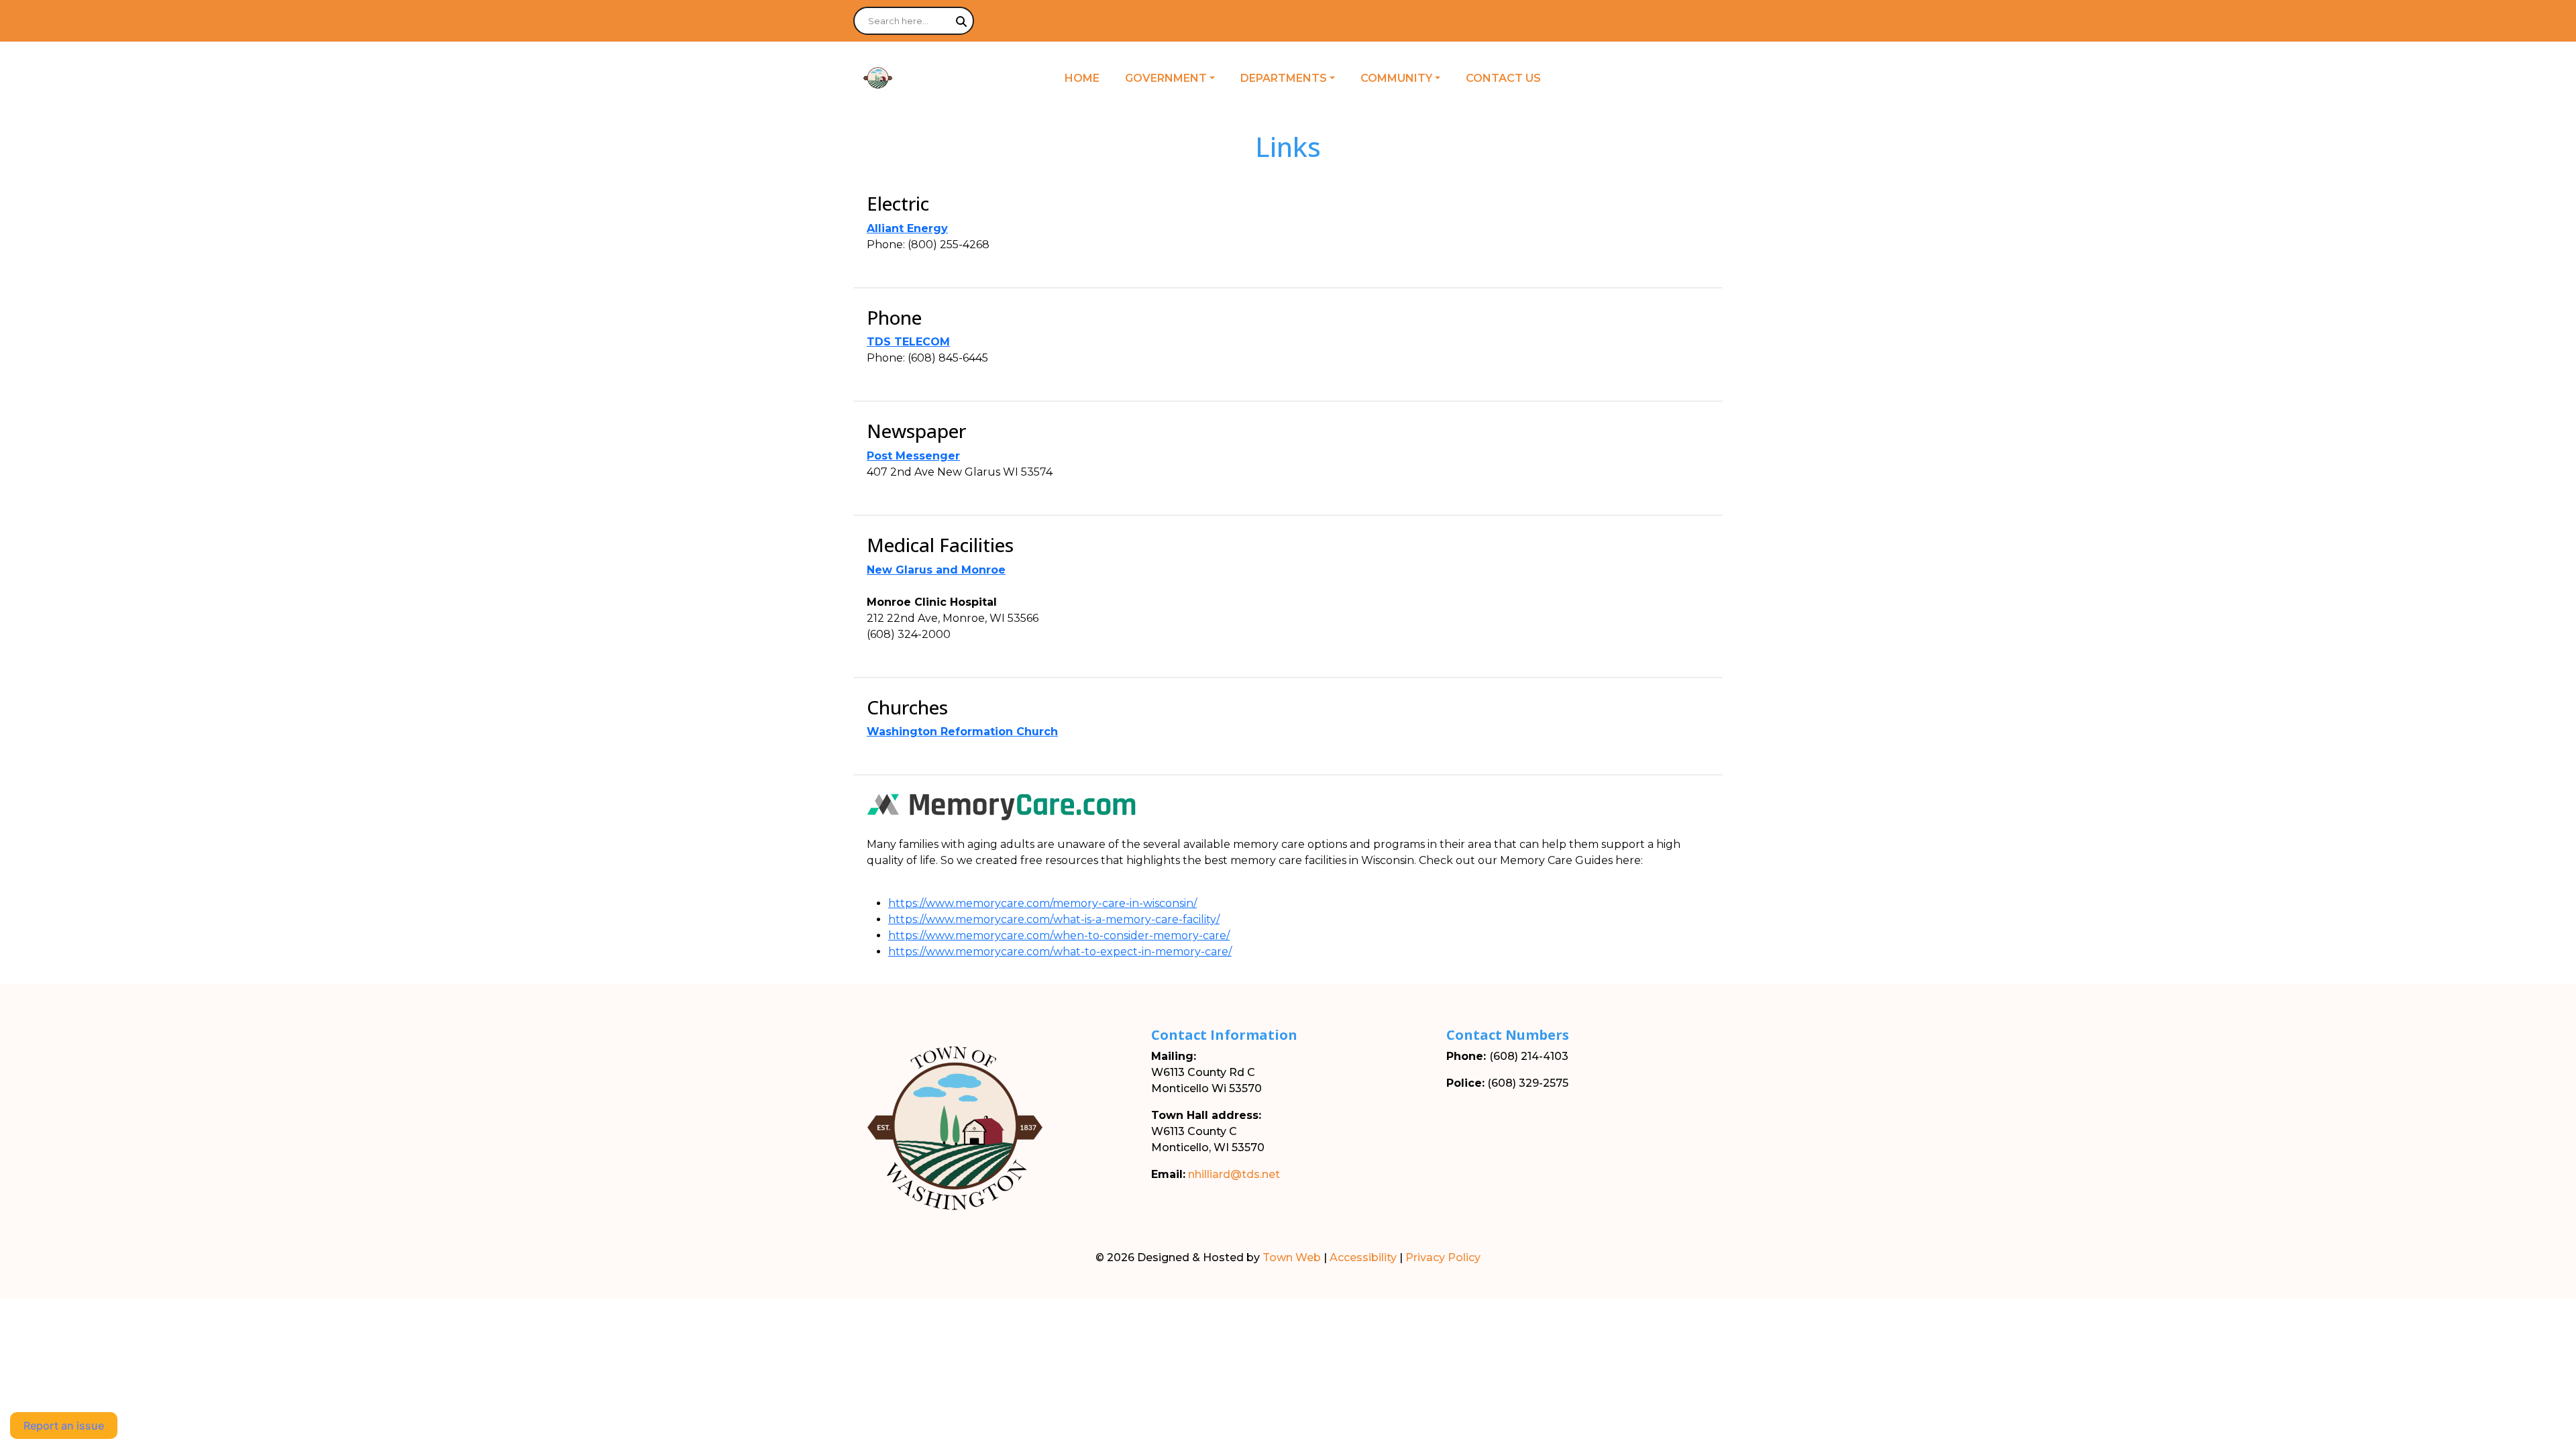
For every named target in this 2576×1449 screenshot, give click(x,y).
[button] (1177, 78)
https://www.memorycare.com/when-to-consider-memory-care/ (1059, 935)
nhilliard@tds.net (1234, 1174)
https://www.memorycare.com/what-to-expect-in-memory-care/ (1060, 952)
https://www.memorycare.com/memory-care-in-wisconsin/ (1042, 903)
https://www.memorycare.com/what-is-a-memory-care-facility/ (1054, 919)
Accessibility (1363, 1257)
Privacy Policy (1443, 1257)
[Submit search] (961, 21)
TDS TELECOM (908, 342)
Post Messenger (913, 456)
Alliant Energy (907, 228)
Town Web (1292, 1257)
